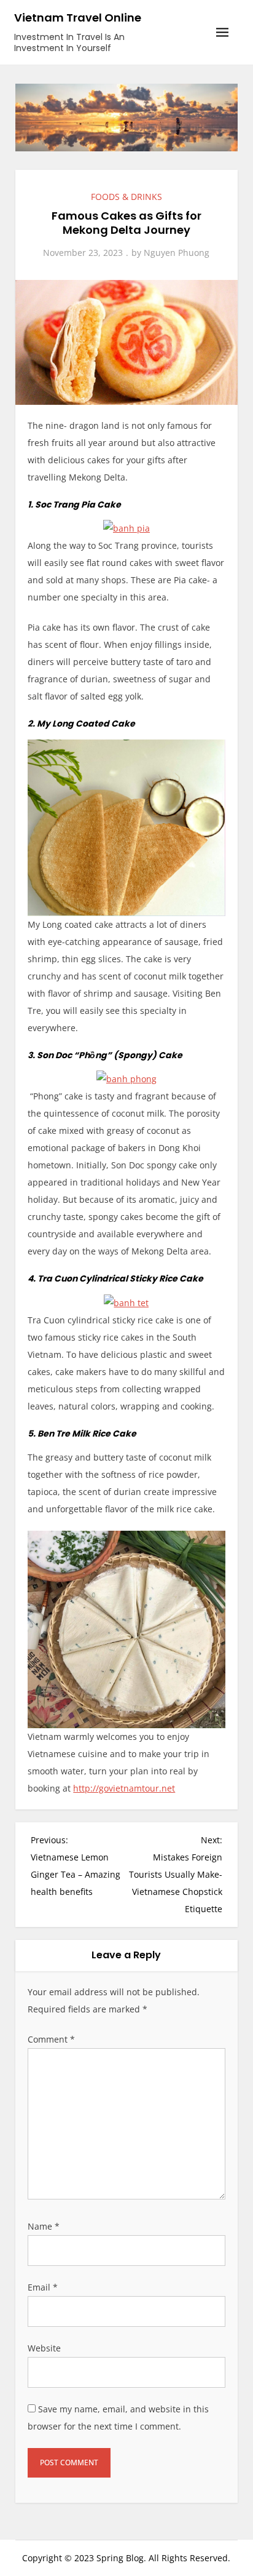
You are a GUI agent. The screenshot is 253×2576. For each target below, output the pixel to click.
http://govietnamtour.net (124, 1788)
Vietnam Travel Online (78, 18)
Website (44, 2348)
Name (44, 2226)
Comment (51, 2039)
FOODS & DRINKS (126, 197)
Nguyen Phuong (177, 253)
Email (43, 2287)
